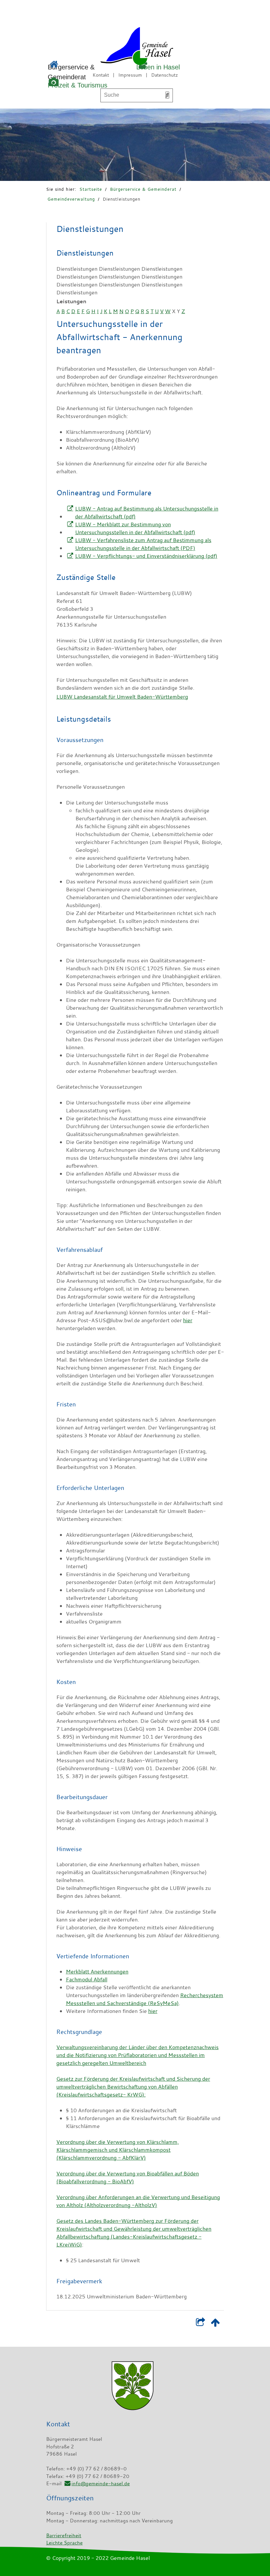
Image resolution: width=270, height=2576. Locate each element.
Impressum (130, 75)
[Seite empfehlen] (200, 2324)
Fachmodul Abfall (87, 1979)
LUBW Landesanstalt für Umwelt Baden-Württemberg (122, 697)
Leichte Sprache (64, 2542)
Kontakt (101, 75)
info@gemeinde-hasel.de (101, 2483)
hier (188, 1320)
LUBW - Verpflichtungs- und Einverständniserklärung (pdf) (146, 556)
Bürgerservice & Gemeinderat (143, 189)
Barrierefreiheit (64, 2535)
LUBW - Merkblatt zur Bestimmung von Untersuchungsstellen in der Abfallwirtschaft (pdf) (135, 528)
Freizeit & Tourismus (78, 85)
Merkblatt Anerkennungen (97, 1971)
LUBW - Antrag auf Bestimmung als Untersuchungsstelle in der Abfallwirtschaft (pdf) (147, 512)
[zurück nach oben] (215, 2324)
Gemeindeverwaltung (71, 199)
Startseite (91, 189)
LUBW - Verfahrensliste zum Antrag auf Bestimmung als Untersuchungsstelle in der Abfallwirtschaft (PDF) (143, 544)
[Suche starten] (167, 95)
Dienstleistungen (121, 199)
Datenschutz (164, 75)
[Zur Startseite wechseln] (118, 47)
